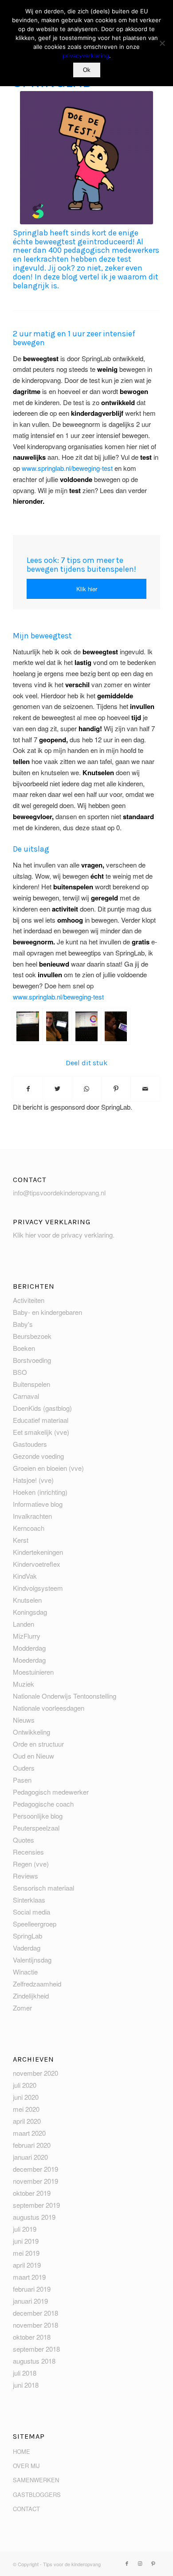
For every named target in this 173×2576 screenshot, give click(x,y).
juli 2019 (25, 2229)
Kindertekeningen (38, 1552)
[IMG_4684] (86, 1026)
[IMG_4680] (57, 1026)
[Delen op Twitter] (57, 1089)
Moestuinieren (33, 1672)
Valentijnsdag (32, 1960)
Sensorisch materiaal (43, 1888)
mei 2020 (26, 2109)
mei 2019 (26, 2253)
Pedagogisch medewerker (51, 1792)
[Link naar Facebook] (127, 2563)
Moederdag (29, 1660)
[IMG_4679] (28, 1026)
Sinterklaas (29, 1900)
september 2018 (36, 2349)
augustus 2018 (34, 2361)
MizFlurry (27, 1636)
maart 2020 (29, 2133)
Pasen (22, 1780)
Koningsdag (30, 1612)
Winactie (25, 1972)
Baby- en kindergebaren (47, 1312)
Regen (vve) (31, 1864)
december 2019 (35, 2169)
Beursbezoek (32, 1336)
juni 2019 (26, 2241)
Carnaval (26, 1396)
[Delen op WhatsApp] (87, 1089)
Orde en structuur (38, 1744)
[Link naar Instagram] (140, 2563)
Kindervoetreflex (37, 1564)
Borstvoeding (32, 1360)
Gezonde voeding (38, 1456)
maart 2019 (29, 2277)
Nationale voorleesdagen (49, 1708)
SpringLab (28, 1936)
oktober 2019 (32, 2193)
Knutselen (27, 1600)
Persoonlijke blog (38, 1816)
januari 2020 (30, 2157)
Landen (24, 1624)
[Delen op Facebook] (28, 1089)
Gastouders (30, 1444)
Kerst (21, 1540)
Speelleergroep (35, 1924)
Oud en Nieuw (33, 1756)
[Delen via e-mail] (145, 1089)
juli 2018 (25, 2373)
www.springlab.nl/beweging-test (67, 468)
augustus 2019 (34, 2217)
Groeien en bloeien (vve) (48, 1468)
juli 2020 (25, 2085)
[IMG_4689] (116, 1026)
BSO (20, 1372)
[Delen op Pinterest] (116, 1089)
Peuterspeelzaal (36, 1828)
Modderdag (29, 1648)
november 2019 (35, 2181)
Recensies (28, 1852)
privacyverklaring (86, 56)
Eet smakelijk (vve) (41, 1432)
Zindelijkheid (31, 1996)
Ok (87, 70)
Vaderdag (27, 1948)
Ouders (24, 1768)
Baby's (23, 1324)
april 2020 (27, 2121)
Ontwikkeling (31, 1732)
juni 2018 (26, 2385)
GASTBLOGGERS (37, 2494)
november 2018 (35, 2325)
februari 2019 (32, 2289)
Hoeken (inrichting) (40, 1492)
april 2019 (27, 2265)
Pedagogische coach (43, 1804)
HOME (22, 2451)
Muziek (24, 1684)
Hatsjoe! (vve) (33, 1480)
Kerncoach (29, 1528)
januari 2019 (30, 2301)
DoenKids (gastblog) (42, 1408)
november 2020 (35, 2073)
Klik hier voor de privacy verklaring (63, 1235)
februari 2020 (32, 2145)
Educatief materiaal (41, 1420)
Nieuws (24, 1720)
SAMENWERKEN (36, 2480)
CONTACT (26, 2509)
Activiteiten (29, 1300)
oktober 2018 (32, 2337)
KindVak (25, 1576)
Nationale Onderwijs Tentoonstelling (65, 1696)
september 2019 (36, 2205)
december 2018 (35, 2313)
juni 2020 (26, 2097)
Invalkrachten (32, 1516)
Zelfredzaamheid (37, 1984)
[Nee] (162, 43)
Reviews (26, 1876)
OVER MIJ (26, 2466)
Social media (31, 1912)
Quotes (24, 1840)
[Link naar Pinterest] (153, 2563)
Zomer (22, 2008)
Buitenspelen (31, 1384)
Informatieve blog (38, 1504)
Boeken (24, 1348)
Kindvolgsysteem (38, 1588)
